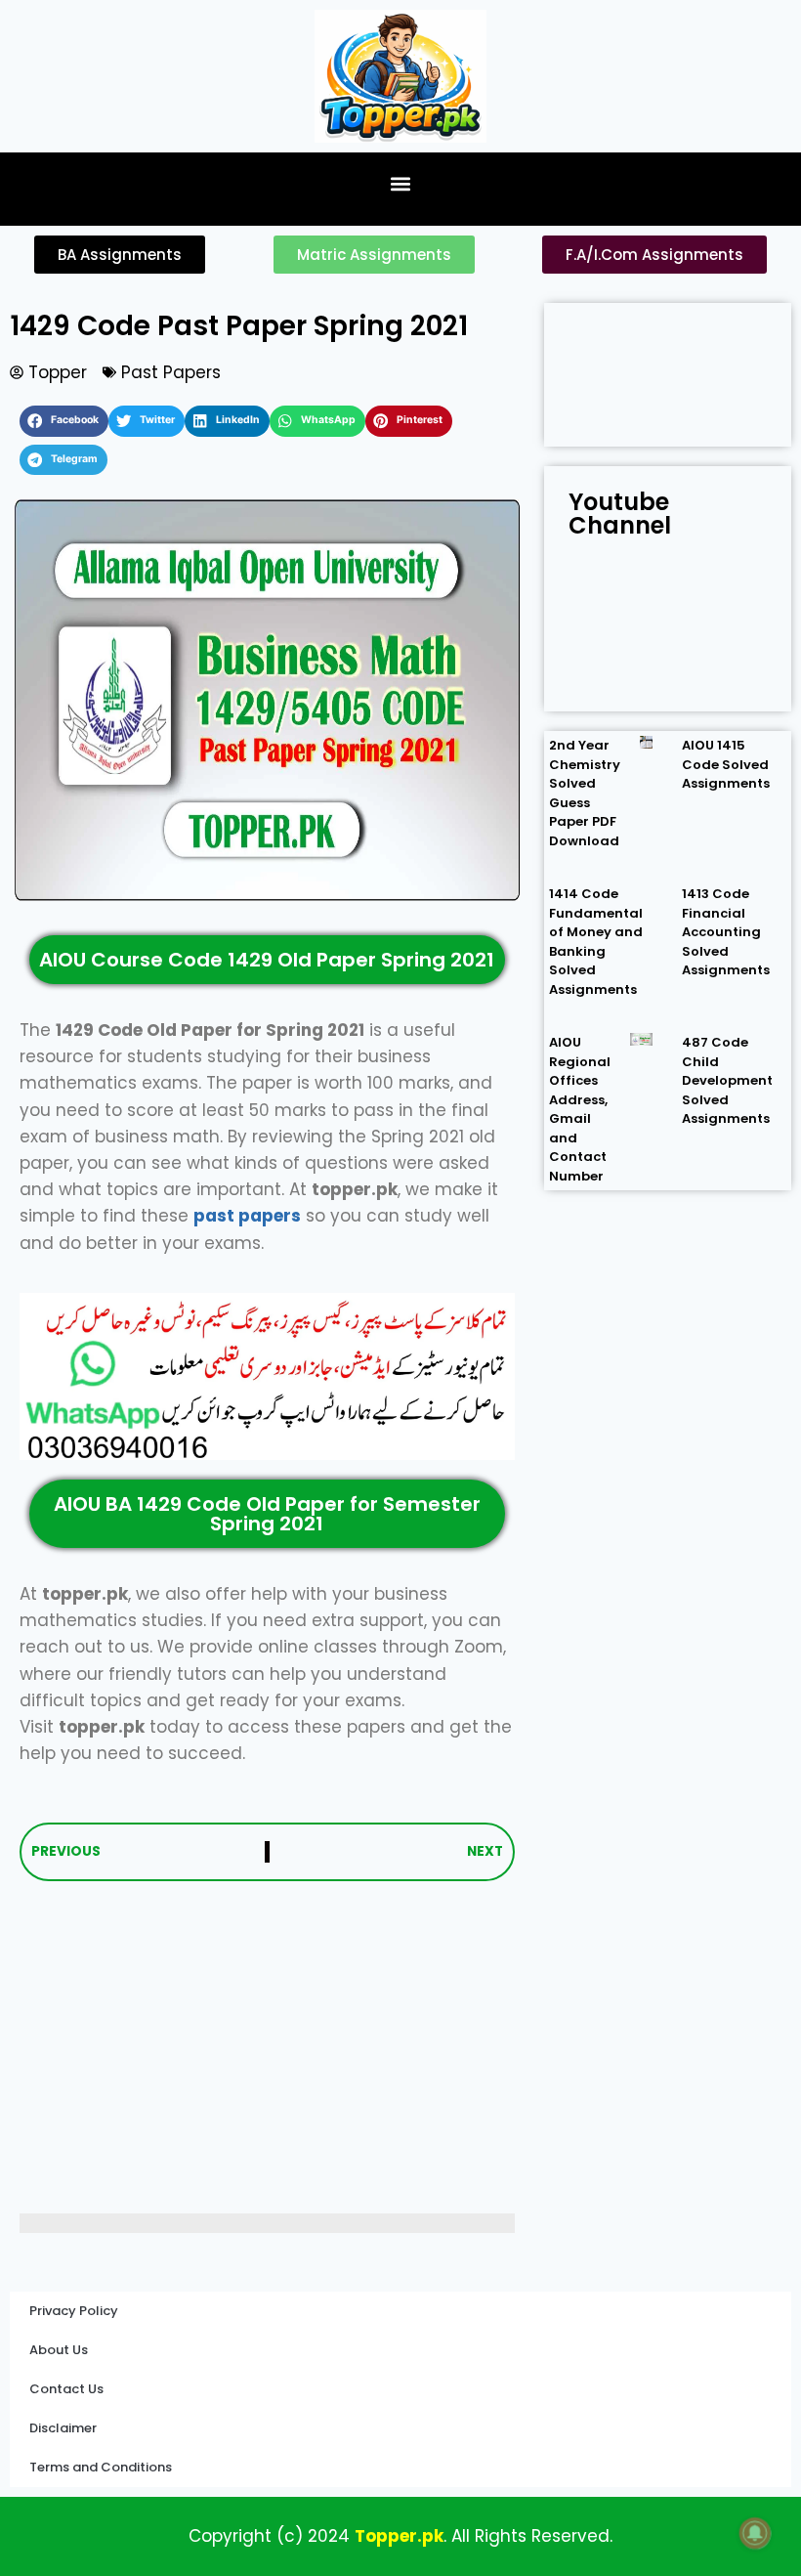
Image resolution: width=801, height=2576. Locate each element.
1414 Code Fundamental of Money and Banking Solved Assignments (596, 942)
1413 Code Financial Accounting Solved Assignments (726, 932)
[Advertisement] (267, 2047)
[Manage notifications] (755, 2533)
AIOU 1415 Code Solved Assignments (726, 764)
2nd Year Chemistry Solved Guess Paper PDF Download (585, 793)
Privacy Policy (74, 2311)
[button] (401, 184)
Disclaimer (63, 2428)
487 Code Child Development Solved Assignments (727, 1080)
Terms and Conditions (101, 2467)
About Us (59, 2350)
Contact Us (66, 2389)
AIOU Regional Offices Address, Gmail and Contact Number (580, 1109)
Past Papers (171, 372)
